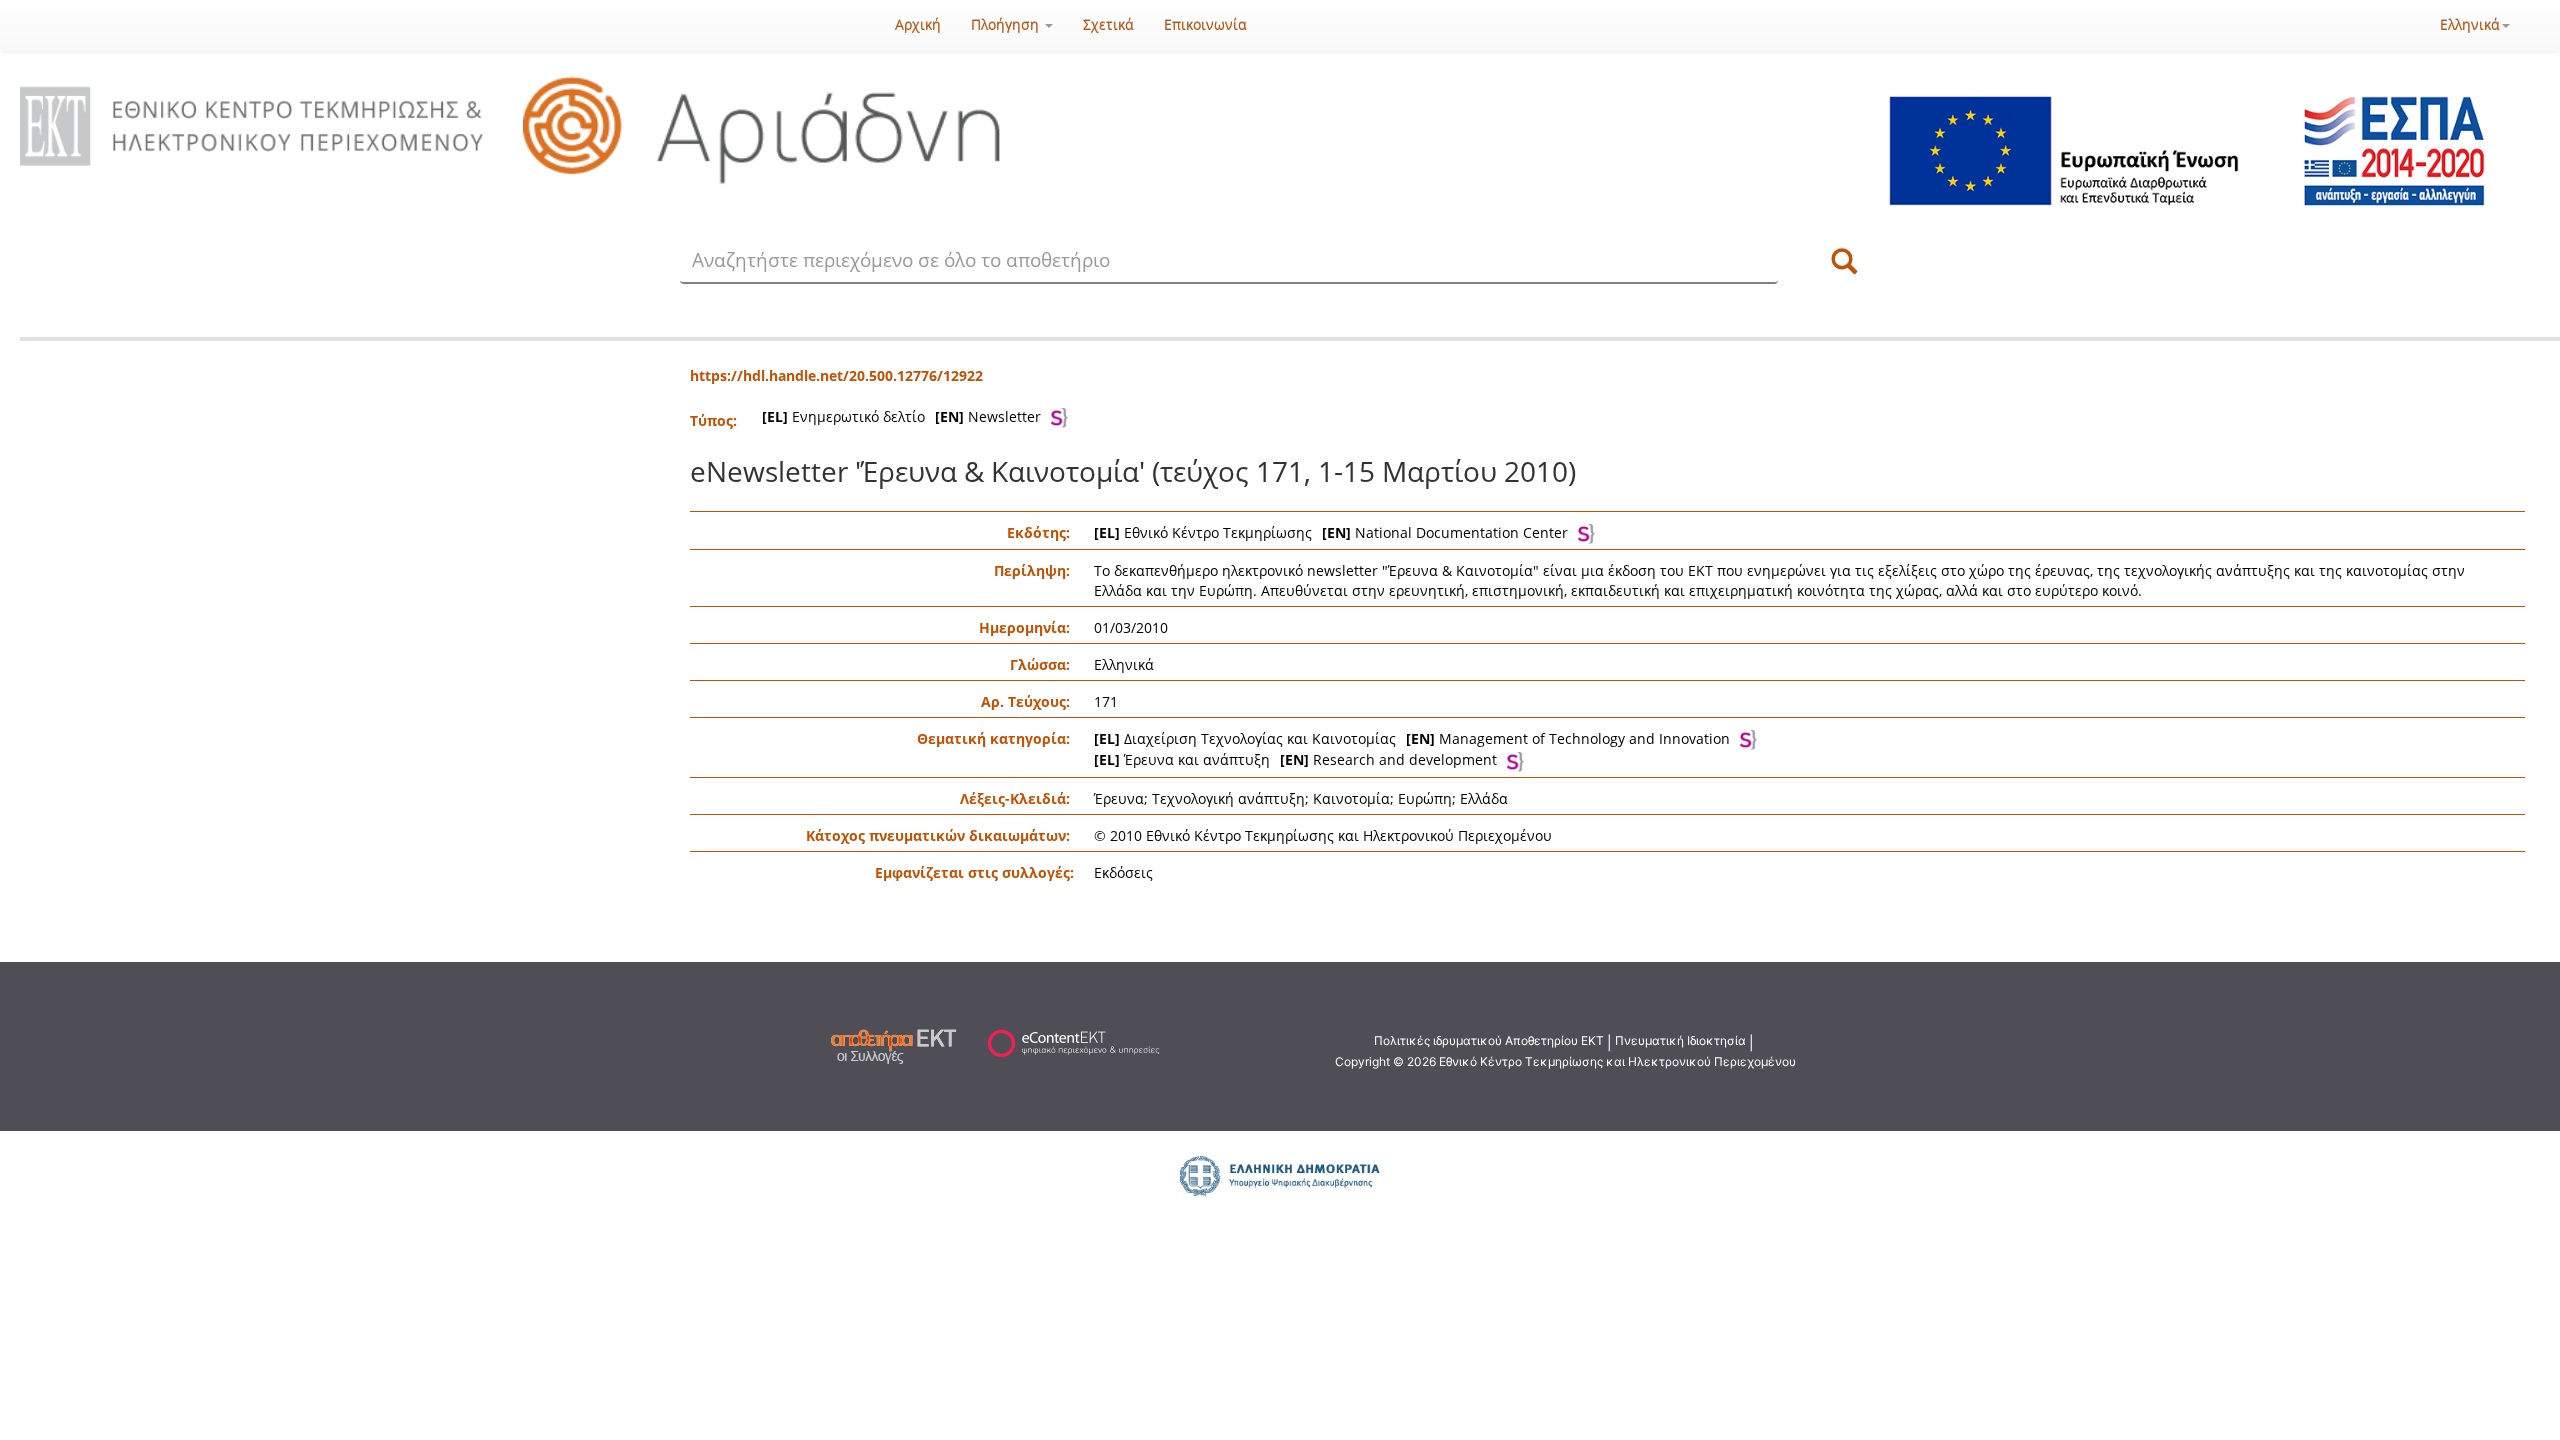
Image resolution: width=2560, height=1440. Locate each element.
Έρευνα (1119, 798)
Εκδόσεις (1123, 872)
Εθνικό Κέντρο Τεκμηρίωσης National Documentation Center (1331, 532)
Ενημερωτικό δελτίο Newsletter (901, 416)
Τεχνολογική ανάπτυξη (1228, 798)
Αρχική (918, 24)
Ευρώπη (1425, 798)
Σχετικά (1108, 24)
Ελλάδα (1484, 798)
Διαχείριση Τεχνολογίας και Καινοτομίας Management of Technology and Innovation (1412, 738)
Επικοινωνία (1205, 24)
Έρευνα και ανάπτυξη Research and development (1295, 759)
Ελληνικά (2470, 24)
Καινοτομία (1351, 798)
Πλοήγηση (1007, 24)
